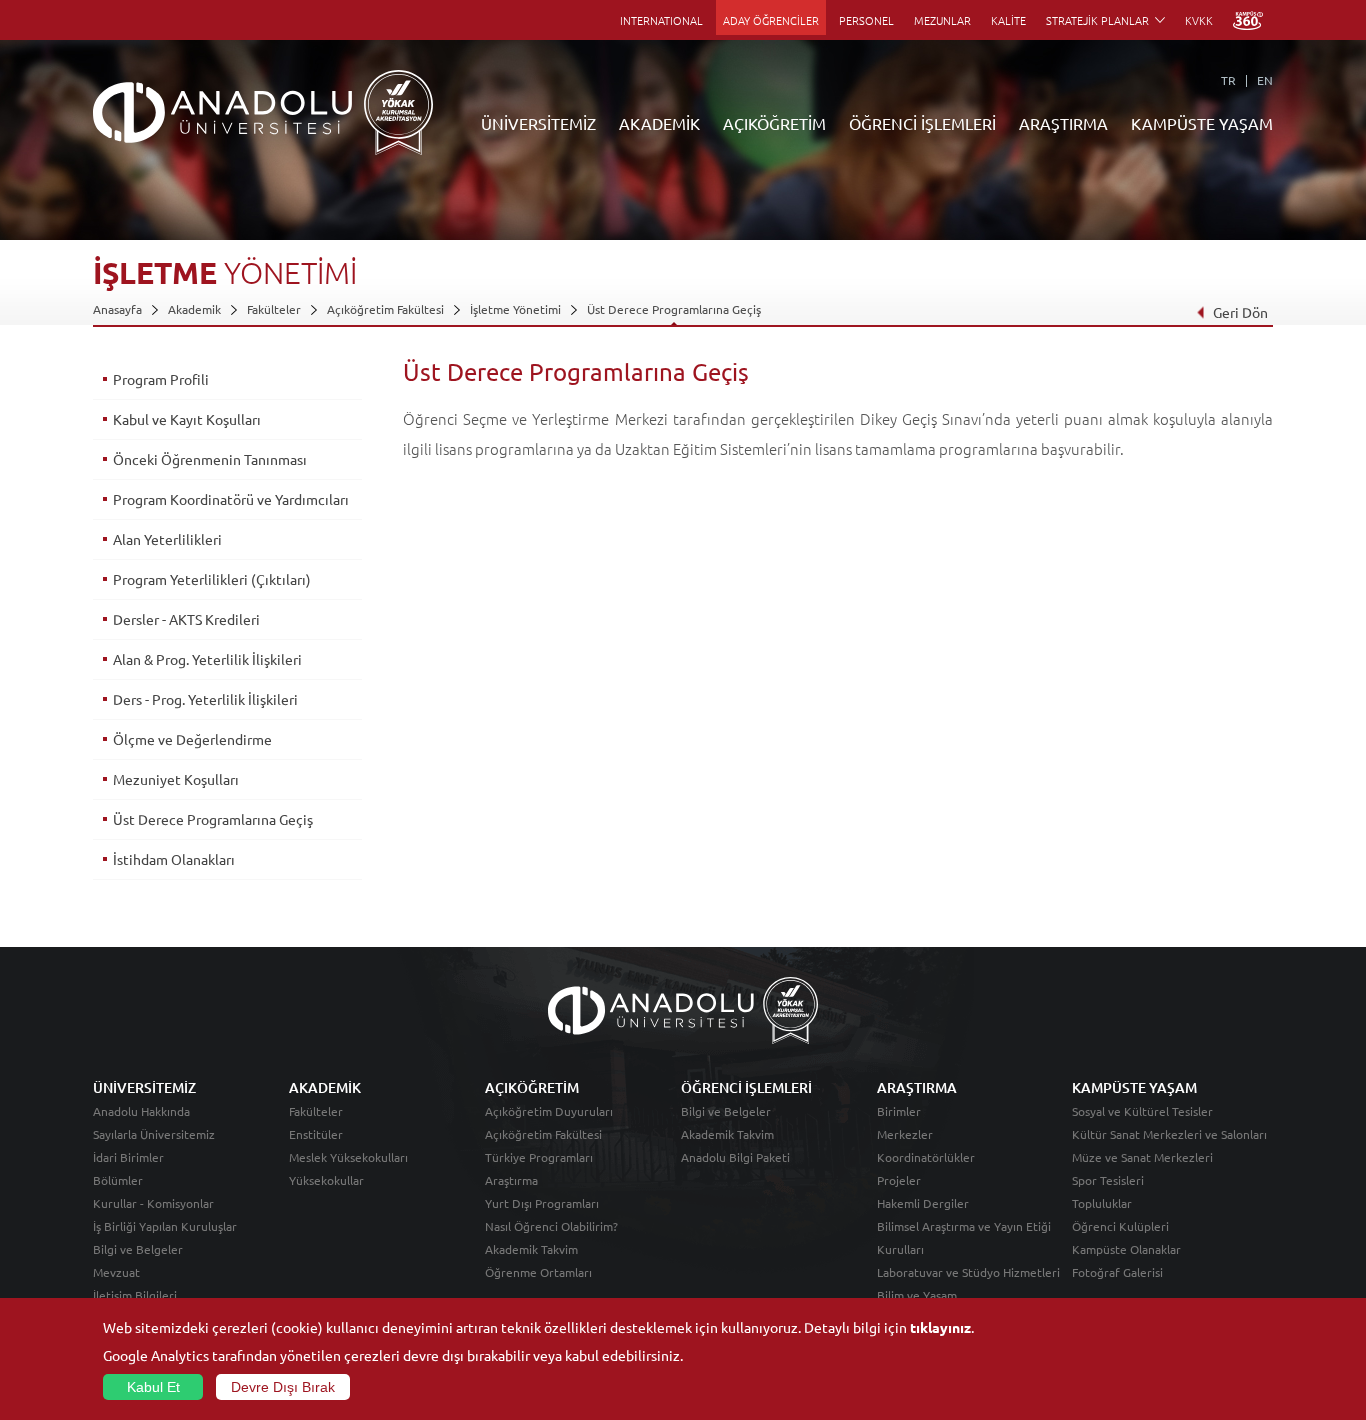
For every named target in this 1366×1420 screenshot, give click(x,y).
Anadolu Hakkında (141, 1111)
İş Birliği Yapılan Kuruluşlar (165, 1226)
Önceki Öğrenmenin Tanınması (210, 459)
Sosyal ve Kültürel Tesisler (1142, 1111)
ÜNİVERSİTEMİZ (538, 123)
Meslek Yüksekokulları (348, 1157)
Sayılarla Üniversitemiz (154, 1134)
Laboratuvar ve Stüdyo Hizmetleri (968, 1272)
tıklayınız (940, 1327)
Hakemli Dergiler (923, 1203)
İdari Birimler (128, 1157)
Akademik (194, 309)
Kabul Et (153, 1387)
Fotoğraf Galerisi (1117, 1272)
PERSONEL (866, 20)
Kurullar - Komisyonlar (153, 1203)
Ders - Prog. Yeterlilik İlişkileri (205, 699)
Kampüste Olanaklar (1126, 1249)
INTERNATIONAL (661, 20)
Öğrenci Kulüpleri (1120, 1226)
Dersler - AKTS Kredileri (186, 619)
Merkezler (905, 1134)
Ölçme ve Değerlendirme (192, 739)
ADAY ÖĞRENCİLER (771, 20)
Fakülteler (274, 309)
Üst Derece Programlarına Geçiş (674, 309)
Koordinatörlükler (926, 1157)
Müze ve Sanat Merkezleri (1142, 1157)
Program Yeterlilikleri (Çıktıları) (212, 579)
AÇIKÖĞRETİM (774, 123)
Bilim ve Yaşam (917, 1295)
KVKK (1199, 20)
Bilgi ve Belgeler (138, 1249)
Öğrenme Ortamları (538, 1272)
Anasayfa (117, 309)
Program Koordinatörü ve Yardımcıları (231, 499)
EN (1265, 80)
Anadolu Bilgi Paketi (735, 1157)
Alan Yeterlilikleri (167, 539)
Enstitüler (316, 1134)
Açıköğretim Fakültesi (385, 309)
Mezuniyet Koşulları (176, 779)
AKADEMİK (659, 123)
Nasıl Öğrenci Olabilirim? (551, 1226)
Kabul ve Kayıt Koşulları (187, 419)
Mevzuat (116, 1272)
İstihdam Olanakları (174, 859)
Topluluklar (1102, 1203)
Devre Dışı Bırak (283, 1387)
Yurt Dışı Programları (542, 1203)
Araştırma (511, 1180)
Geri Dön (1240, 312)
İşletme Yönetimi (515, 309)
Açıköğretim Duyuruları (549, 1111)
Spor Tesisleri (1108, 1180)
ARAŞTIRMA (1063, 123)
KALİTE (1008, 20)
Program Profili (161, 379)
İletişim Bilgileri (135, 1295)
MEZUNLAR (942, 20)
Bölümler (118, 1180)
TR (1228, 80)
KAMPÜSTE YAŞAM (1202, 123)
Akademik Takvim (531, 1249)
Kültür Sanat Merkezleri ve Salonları (1169, 1134)
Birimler (899, 1111)
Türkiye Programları (539, 1157)
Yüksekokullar (326, 1180)
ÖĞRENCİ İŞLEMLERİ (922, 123)
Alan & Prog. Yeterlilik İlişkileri (207, 659)
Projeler (899, 1180)
